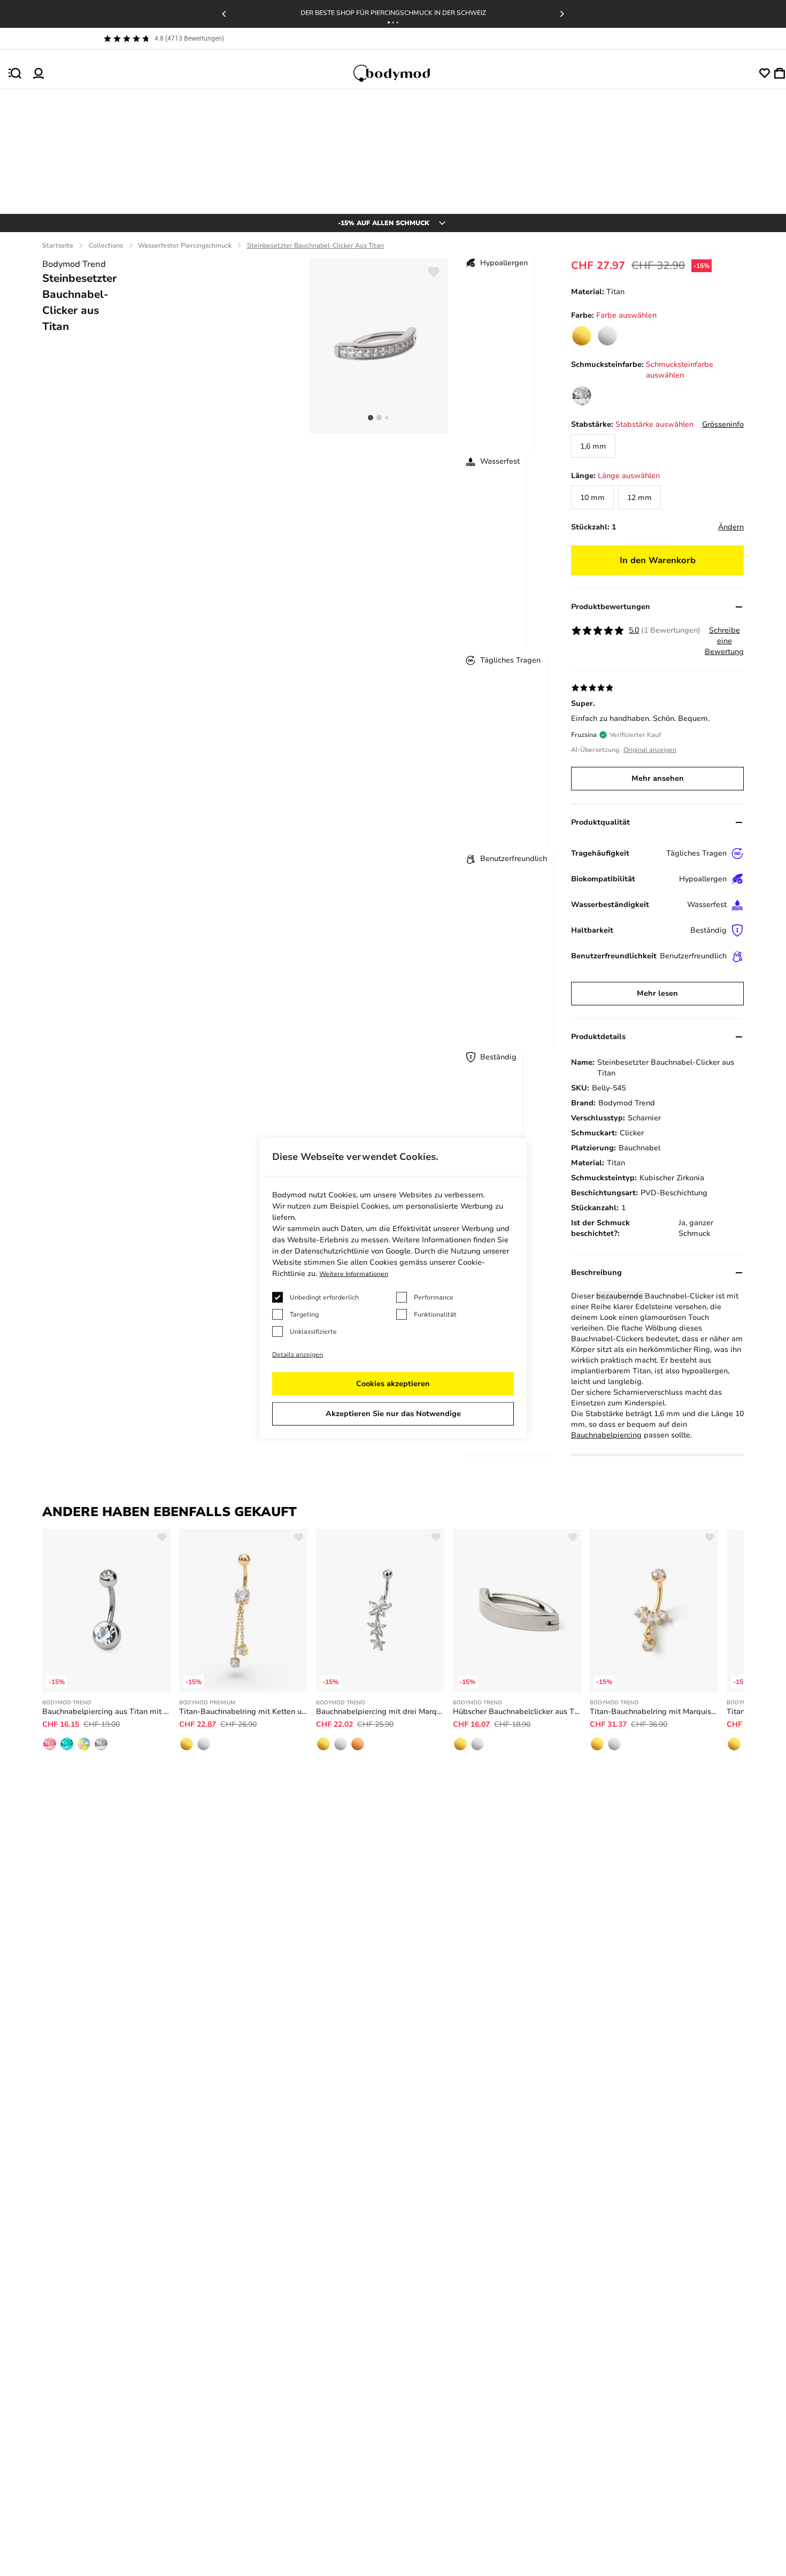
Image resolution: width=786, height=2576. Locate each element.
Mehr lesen (657, 993)
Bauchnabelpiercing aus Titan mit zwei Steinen (106, 1712)
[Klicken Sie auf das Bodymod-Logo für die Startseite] (402, 73)
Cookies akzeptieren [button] (393, 1384)
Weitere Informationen (354, 1274)
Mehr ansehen (658, 778)
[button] (389, 22)
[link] (582, 336)
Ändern (731, 527)
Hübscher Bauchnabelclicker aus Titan (517, 1712)
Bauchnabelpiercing (606, 1435)
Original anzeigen (650, 750)
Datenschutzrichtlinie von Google (353, 1251)
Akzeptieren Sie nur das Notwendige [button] (393, 1414)
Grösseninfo (723, 424)
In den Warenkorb (658, 560)
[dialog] (393, 1288)
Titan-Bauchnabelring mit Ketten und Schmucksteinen (243, 1712)
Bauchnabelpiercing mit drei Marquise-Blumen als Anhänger (380, 1712)
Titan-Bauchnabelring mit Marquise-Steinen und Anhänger (654, 1712)
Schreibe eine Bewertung (724, 641)
